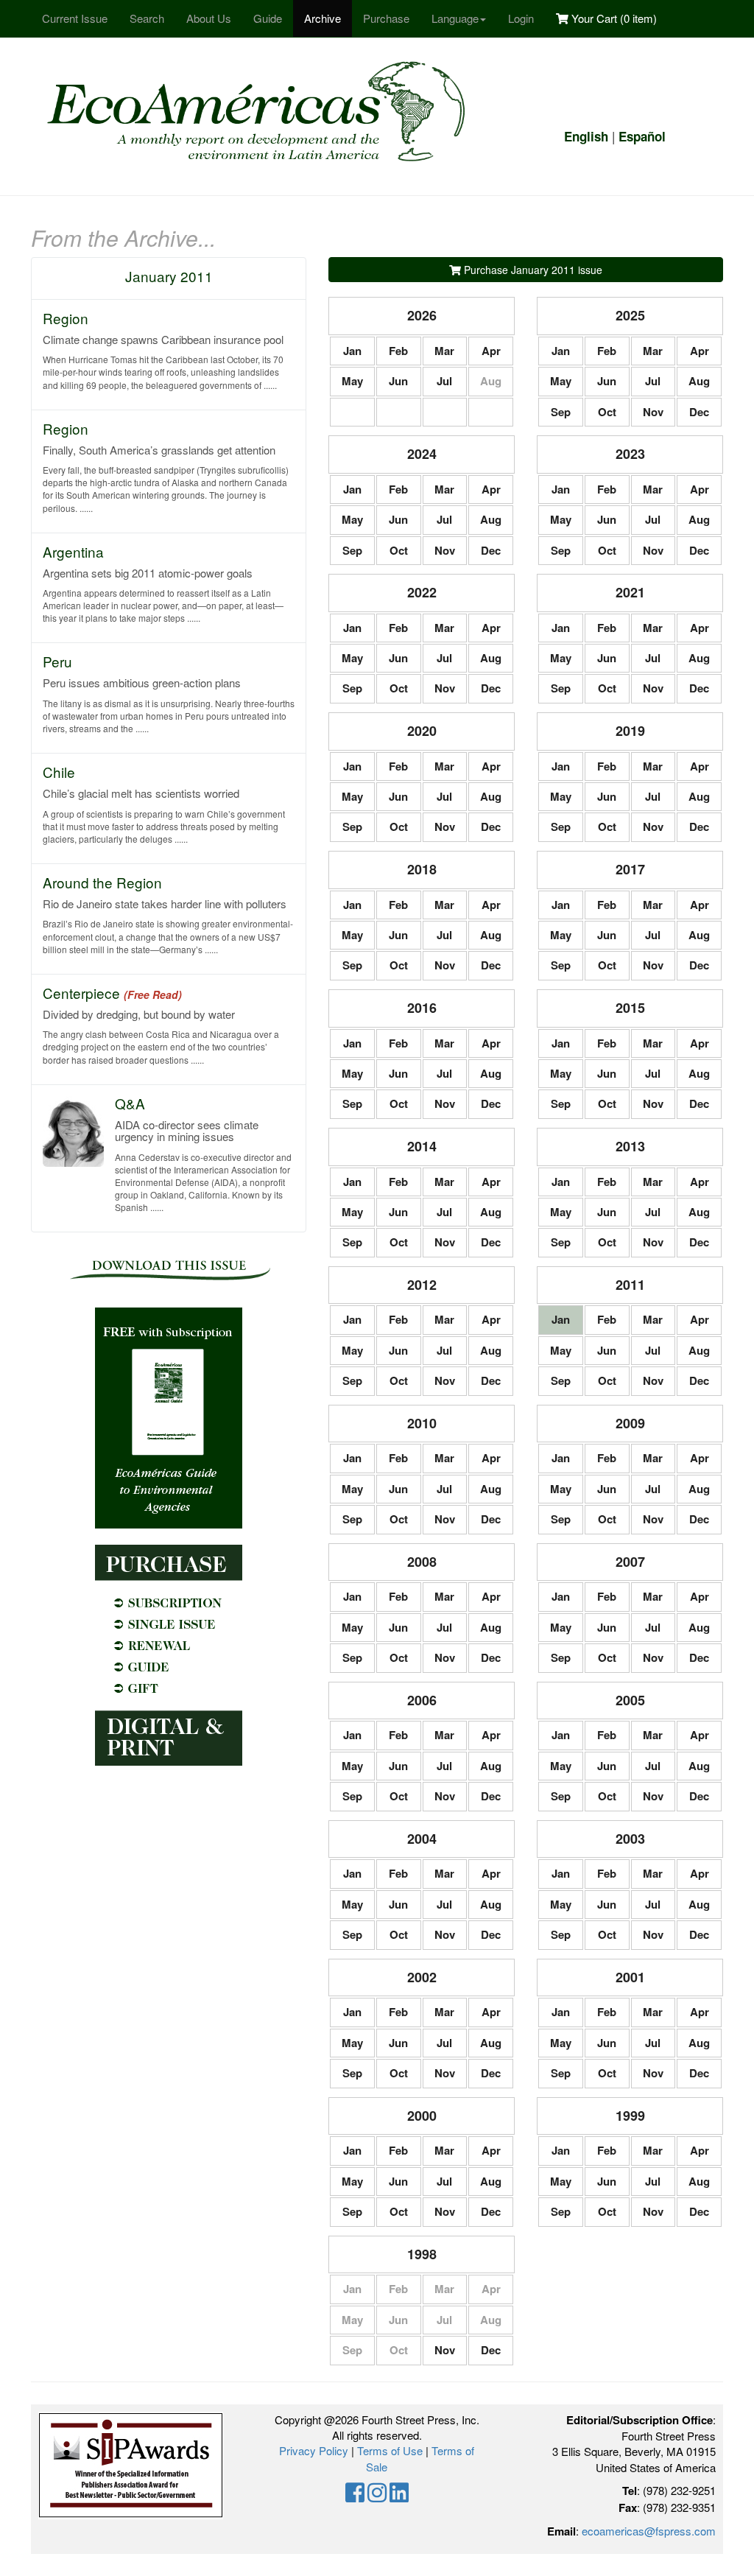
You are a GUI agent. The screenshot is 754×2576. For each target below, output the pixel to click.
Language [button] (455, 18)
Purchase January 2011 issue (532, 270)
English (586, 136)
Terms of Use (390, 2450)
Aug (699, 381)
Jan (352, 351)
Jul (444, 381)
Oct (607, 412)
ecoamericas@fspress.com (649, 2531)
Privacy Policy (314, 2450)
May (352, 381)
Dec (699, 412)
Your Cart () (613, 18)
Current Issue (75, 18)
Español (642, 136)
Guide (268, 18)
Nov (653, 412)
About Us (209, 18)
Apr (491, 351)
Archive (323, 18)
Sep (561, 412)
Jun (398, 381)
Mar (444, 351)
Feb (398, 351)
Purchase (386, 18)
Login (521, 18)
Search (147, 18)
